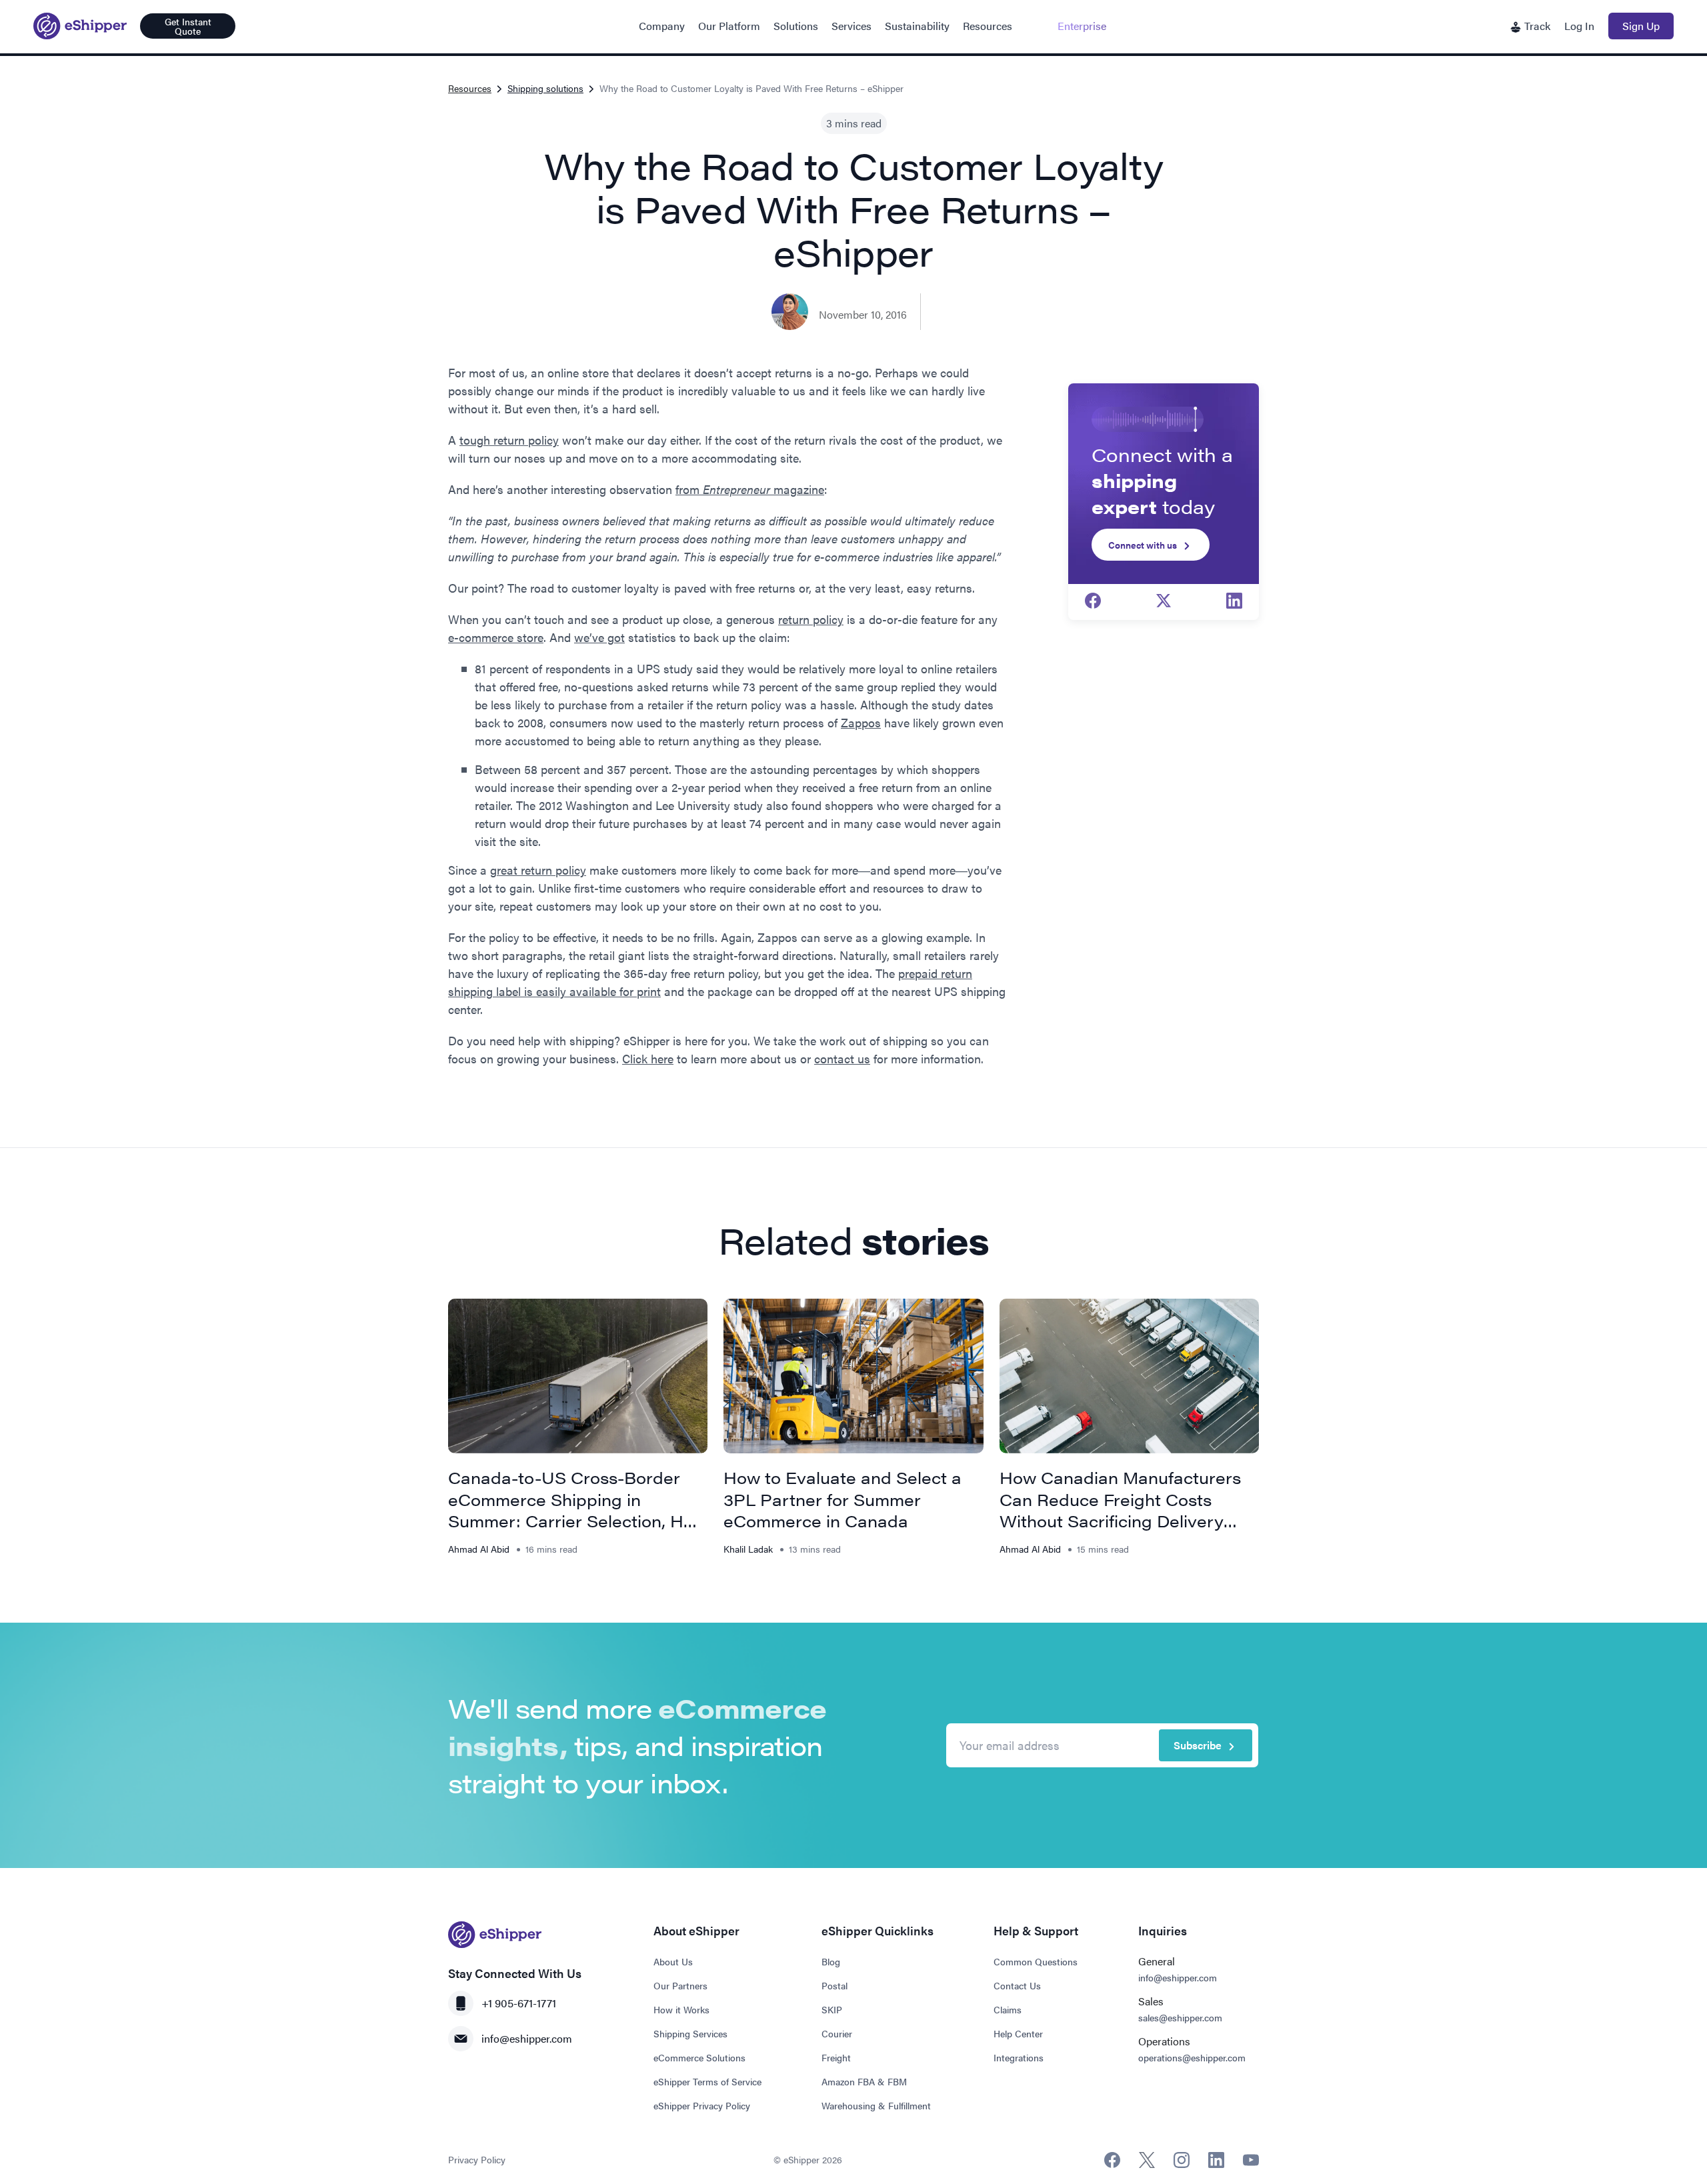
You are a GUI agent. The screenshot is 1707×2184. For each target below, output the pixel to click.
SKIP (832, 2009)
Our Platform (729, 26)
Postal (834, 1985)
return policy (811, 619)
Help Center (1018, 2033)
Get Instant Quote (188, 26)
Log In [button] (1579, 26)
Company (662, 26)
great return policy (538, 870)
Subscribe (1198, 1745)
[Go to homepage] (80, 26)
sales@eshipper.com (1180, 2017)
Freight (836, 2057)
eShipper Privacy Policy (702, 2105)
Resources (988, 26)
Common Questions (1036, 1961)
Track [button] (1536, 26)
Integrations (1019, 2057)
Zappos (861, 722)
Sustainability (917, 26)
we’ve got (599, 637)
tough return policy (509, 440)
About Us (673, 1961)
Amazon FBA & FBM (864, 2081)
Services (851, 26)
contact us (842, 1058)
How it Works (681, 2009)
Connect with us (1143, 545)
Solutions (796, 26)
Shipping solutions (545, 88)
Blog (831, 1961)
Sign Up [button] (1641, 26)
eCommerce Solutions (699, 2057)
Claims (1008, 2009)
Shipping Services (690, 2033)
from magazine (750, 489)
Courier (837, 2033)
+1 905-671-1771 (519, 2003)
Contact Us (1017, 1985)
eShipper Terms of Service (707, 2081)
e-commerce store (496, 637)
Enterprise (1082, 26)
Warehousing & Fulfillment (876, 2105)
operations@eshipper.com (1192, 2057)
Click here (648, 1058)
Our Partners (680, 1985)
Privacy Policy (477, 2159)
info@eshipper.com (527, 2038)
